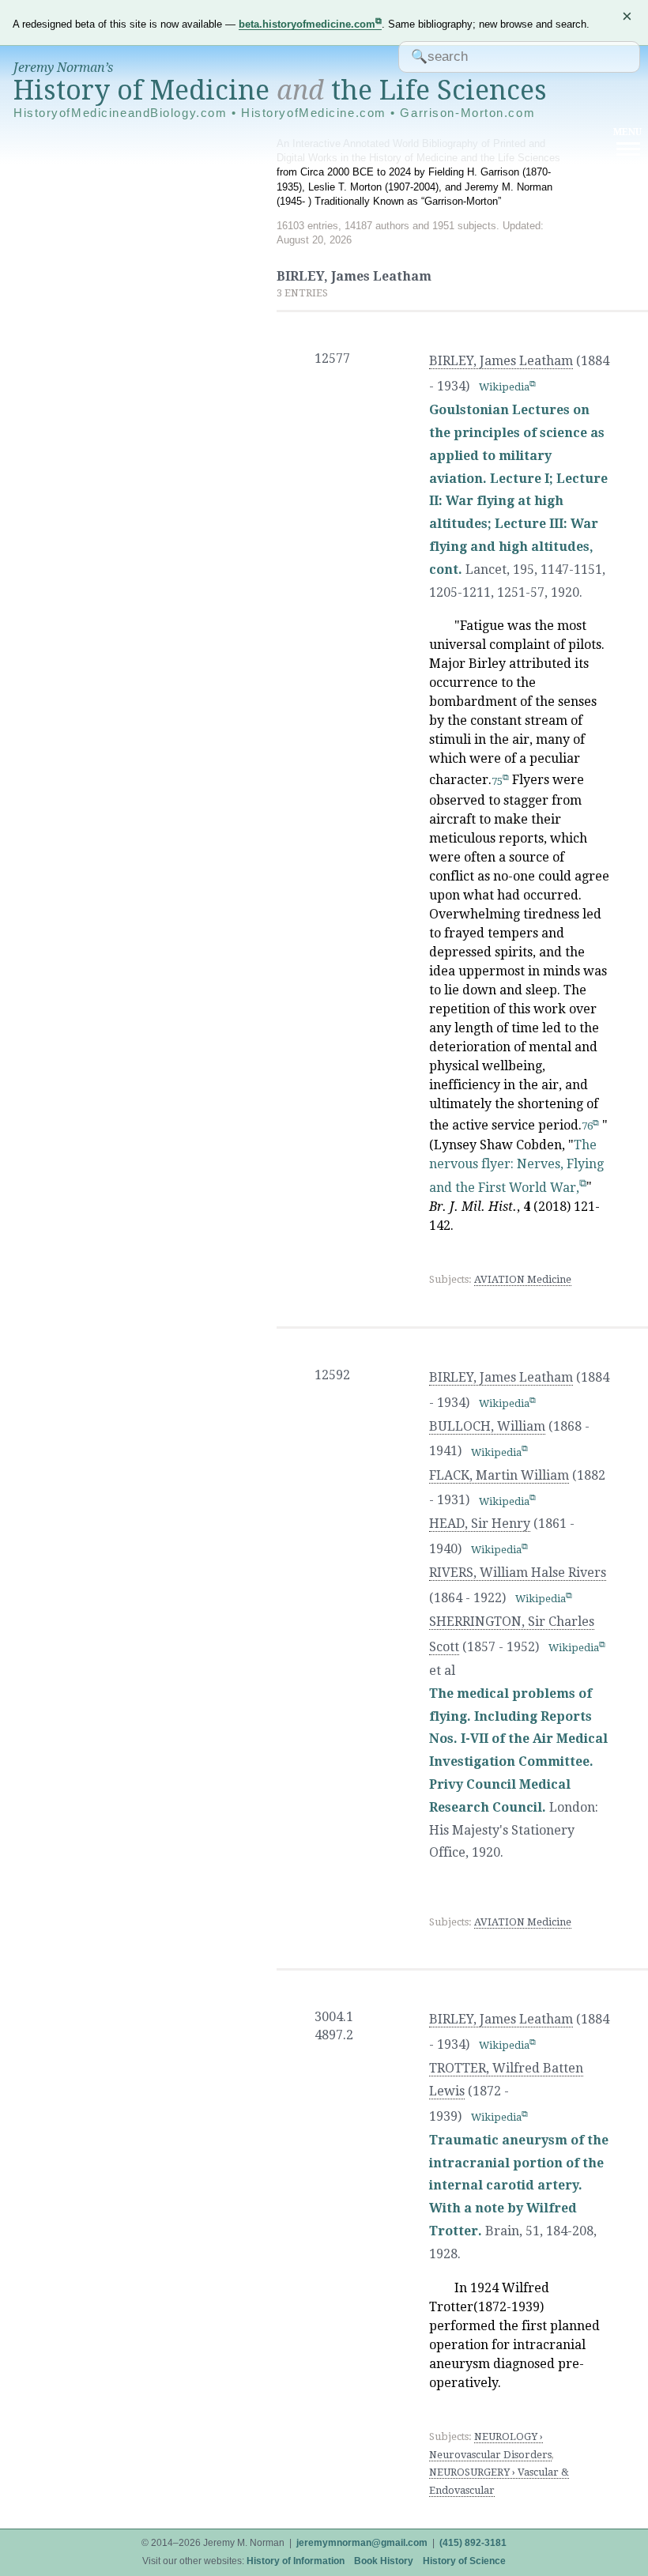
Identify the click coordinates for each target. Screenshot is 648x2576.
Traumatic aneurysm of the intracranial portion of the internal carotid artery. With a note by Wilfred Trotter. (519, 2186)
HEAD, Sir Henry (480, 1524)
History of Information (296, 2561)
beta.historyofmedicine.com (307, 24)
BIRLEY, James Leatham (501, 361)
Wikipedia (504, 387)
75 (497, 781)
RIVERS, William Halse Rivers (518, 1573)
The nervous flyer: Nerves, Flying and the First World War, (516, 1166)
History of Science (464, 2561)
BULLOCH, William (487, 1426)
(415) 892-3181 (473, 2543)
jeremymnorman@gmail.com (362, 2543)
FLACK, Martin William (499, 1475)
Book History (384, 2561)
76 (587, 1126)
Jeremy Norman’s (63, 68)
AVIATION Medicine (523, 1279)
